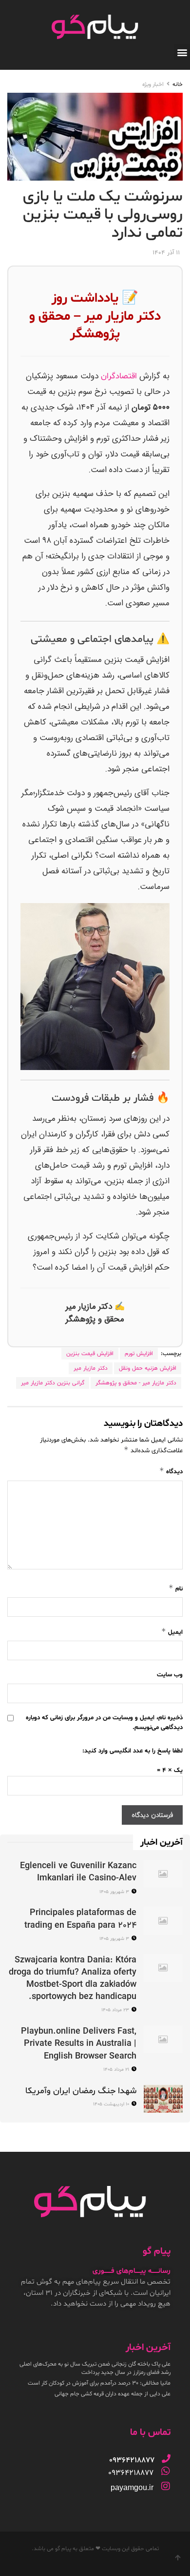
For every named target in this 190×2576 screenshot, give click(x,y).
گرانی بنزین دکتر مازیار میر (53, 1383)
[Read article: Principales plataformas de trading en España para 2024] (163, 1921)
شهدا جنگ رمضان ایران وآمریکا (81, 2091)
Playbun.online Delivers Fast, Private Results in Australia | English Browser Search (79, 2044)
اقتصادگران (119, 376)
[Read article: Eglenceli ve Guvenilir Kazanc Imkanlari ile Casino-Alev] (163, 1874)
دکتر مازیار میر (91, 1368)
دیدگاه (171, 1471)
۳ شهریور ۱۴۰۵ (115, 1892)
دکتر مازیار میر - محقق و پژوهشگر (136, 1383)
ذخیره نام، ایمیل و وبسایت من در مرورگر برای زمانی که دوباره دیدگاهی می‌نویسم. (104, 1723)
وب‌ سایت (170, 1675)
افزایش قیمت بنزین (90, 1354)
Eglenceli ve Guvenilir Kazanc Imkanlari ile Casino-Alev (78, 1872)
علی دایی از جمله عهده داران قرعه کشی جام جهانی (113, 2394)
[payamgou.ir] (166, 2486)
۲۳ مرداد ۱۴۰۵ (116, 2010)
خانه (178, 84)
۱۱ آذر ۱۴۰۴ (166, 253)
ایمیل (172, 1632)
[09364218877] (166, 2458)
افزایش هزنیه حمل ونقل (148, 1368)
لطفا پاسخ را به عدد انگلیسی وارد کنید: (133, 1751)
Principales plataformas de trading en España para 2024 (80, 1919)
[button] (182, 52)
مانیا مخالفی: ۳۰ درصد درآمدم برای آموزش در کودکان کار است (99, 2383)
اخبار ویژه (153, 84)
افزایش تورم (139, 1354)
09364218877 (131, 2473)
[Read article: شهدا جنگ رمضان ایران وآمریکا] (163, 2099)
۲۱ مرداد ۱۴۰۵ (117, 2070)
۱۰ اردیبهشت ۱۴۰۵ (112, 2104)
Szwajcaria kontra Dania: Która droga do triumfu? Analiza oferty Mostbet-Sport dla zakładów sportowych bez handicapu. (73, 1979)
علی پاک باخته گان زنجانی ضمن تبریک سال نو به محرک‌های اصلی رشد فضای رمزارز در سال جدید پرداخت (95, 2368)
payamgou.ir (132, 2487)
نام (176, 1588)
